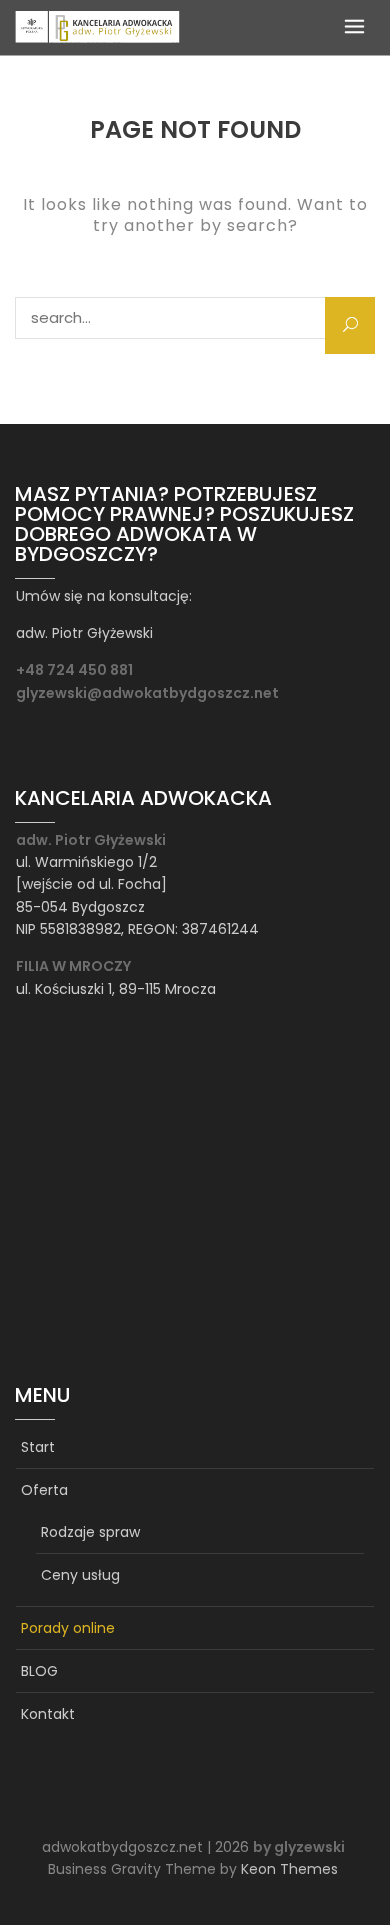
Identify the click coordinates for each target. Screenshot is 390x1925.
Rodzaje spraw (90, 1532)
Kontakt (48, 1714)
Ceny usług (80, 1575)
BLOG (39, 1671)
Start (38, 1447)
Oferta (44, 1490)
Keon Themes (289, 1869)
